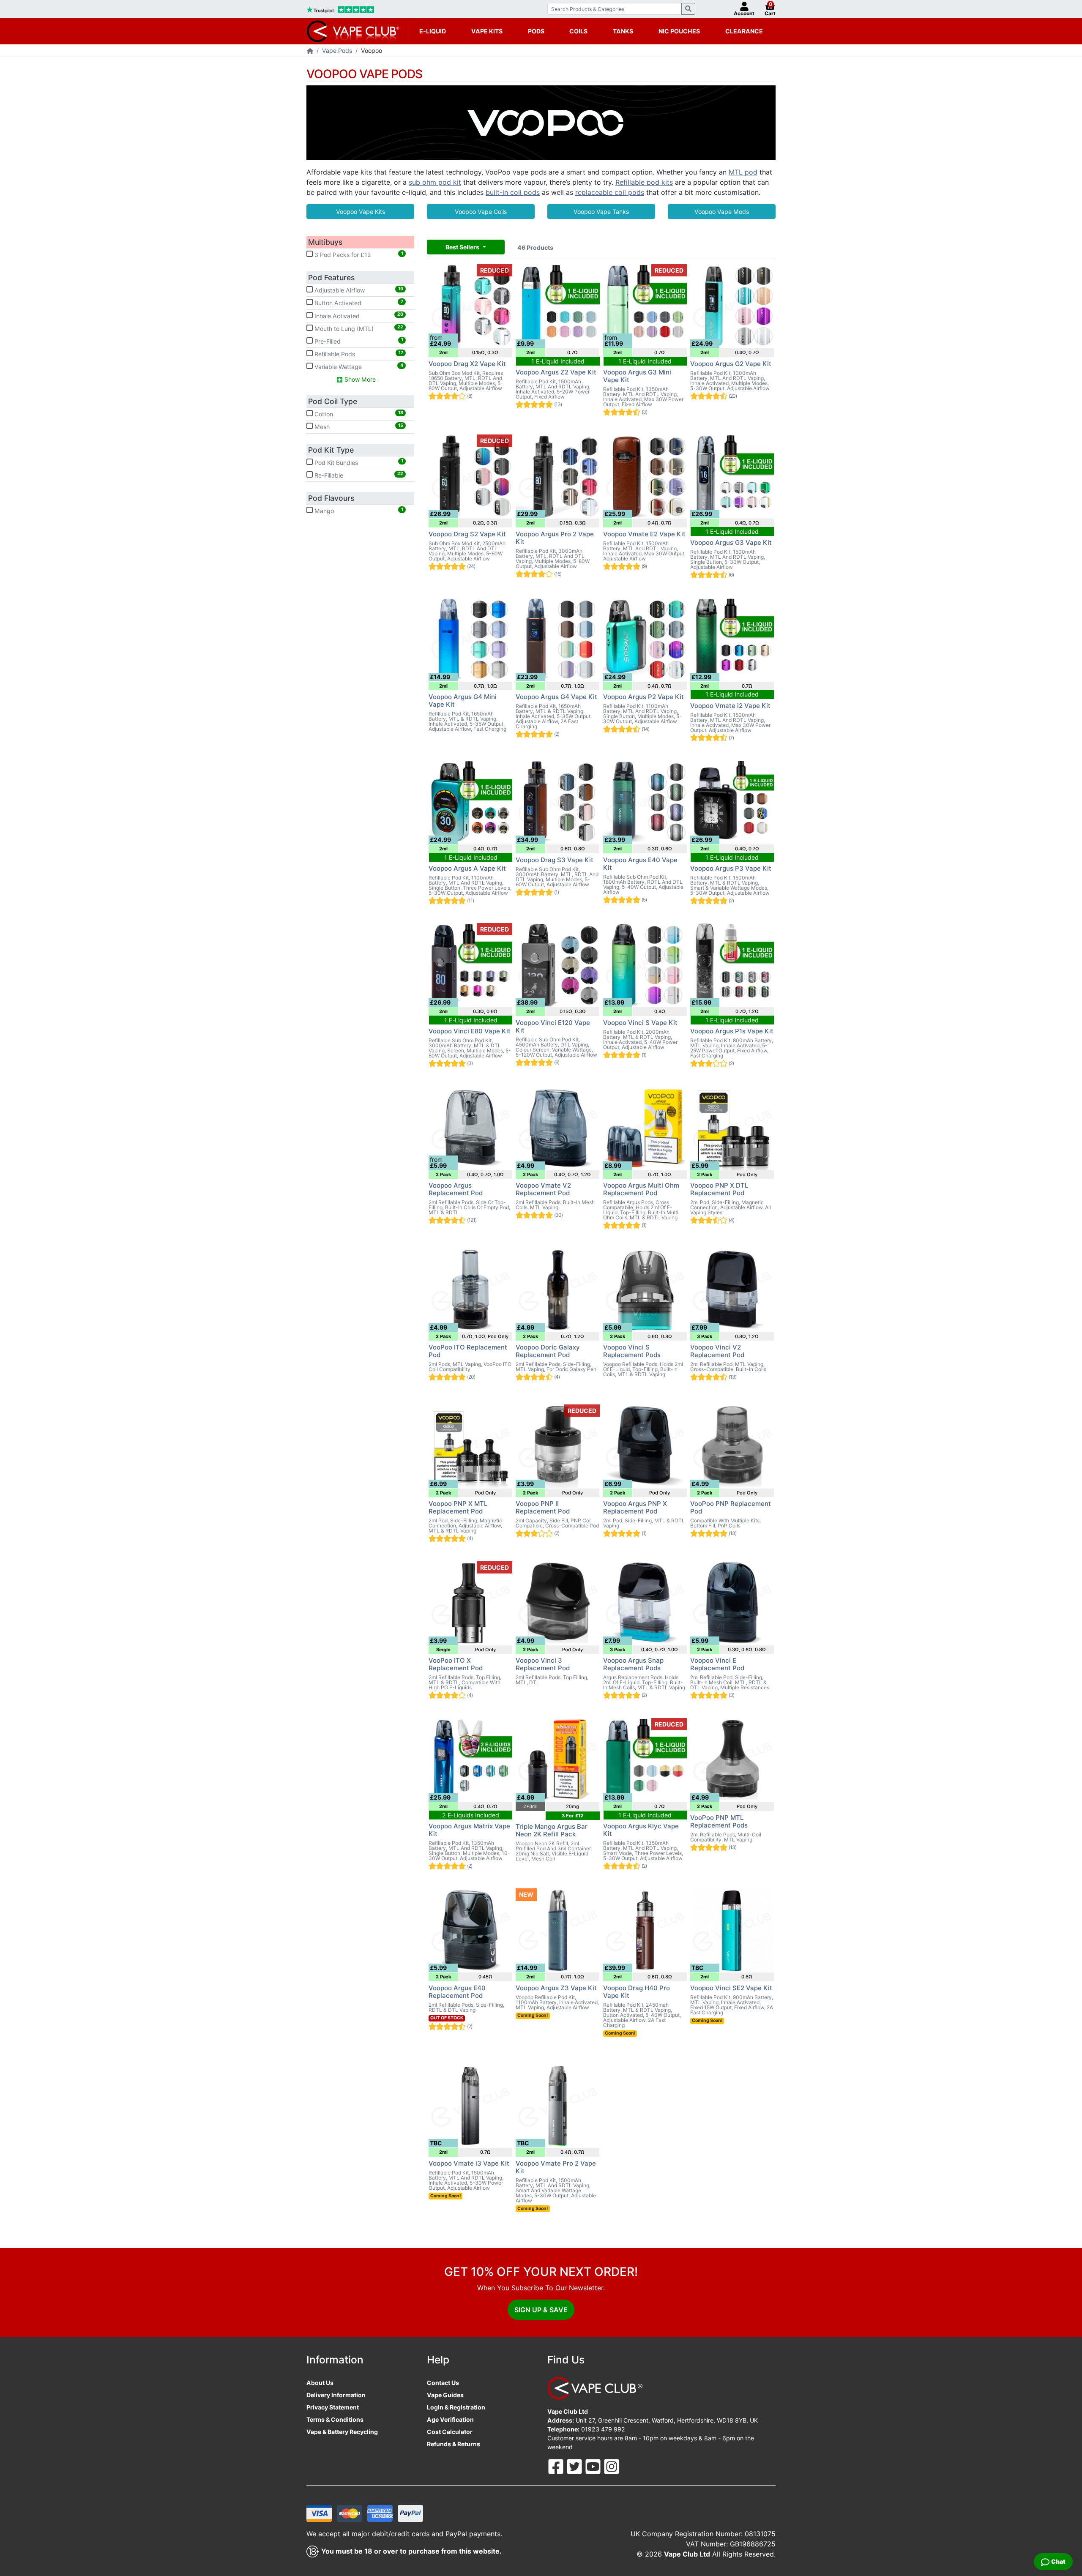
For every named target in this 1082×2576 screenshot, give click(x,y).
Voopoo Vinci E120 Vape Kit (553, 1026)
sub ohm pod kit (435, 182)
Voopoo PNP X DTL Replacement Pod (719, 1189)
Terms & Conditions (335, 2419)
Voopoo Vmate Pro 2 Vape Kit (556, 2167)
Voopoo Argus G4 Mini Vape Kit (463, 701)
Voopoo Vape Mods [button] (722, 212)
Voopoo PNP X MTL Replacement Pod (458, 1507)
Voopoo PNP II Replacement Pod (543, 1507)
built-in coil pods (513, 192)
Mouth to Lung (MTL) (358, 328)
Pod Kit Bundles (358, 462)
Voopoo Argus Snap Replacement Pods (633, 1664)
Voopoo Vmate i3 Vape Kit (469, 2163)
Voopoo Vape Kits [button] (361, 212)
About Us (320, 2383)
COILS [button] (578, 31)
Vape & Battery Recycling (342, 2432)
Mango (358, 511)
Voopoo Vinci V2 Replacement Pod (717, 1351)
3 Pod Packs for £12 (358, 254)
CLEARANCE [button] (744, 31)
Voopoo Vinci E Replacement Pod (717, 1664)
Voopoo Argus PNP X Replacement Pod (635, 1507)
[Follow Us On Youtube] (594, 2466)
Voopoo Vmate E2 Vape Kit (644, 534)
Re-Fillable (358, 475)
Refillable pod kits (644, 182)
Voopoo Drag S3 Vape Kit (555, 860)
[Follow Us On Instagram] (612, 2466)
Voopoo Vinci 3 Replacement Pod (543, 1664)
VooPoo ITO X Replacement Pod (456, 1664)
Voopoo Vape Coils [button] (481, 212)
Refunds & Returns (454, 2444)
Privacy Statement (333, 2407)
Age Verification (450, 2419)
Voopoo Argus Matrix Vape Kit (469, 1830)
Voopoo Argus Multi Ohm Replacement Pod (641, 1189)
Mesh (358, 426)
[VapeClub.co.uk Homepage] (310, 51)
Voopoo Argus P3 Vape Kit (731, 868)
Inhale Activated (358, 315)
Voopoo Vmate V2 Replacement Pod (543, 1189)
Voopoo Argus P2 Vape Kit (643, 697)
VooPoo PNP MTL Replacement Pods (719, 1821)
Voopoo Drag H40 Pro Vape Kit (637, 1992)
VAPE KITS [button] (487, 31)
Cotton (358, 414)
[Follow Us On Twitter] (575, 2466)
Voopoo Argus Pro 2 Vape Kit (555, 538)
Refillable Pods (358, 354)
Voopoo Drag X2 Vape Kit (467, 364)
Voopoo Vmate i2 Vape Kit (730, 706)
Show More (359, 379)
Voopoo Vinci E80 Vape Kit (470, 1031)
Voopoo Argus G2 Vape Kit (731, 364)
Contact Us (443, 2383)
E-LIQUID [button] (433, 31)
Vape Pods (337, 51)
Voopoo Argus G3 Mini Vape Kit (637, 376)
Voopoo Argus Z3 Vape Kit (556, 1988)
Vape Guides (445, 2395)
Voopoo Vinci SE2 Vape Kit (731, 1988)
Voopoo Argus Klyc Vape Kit (641, 1830)
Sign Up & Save (541, 2310)
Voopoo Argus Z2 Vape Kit (556, 372)
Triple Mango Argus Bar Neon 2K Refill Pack (552, 1830)
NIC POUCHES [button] (679, 31)
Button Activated (358, 303)
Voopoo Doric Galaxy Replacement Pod (548, 1351)
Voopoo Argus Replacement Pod (456, 1189)
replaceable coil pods (610, 192)
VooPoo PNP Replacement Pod (731, 1507)
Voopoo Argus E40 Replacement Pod (457, 1992)
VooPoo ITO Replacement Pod (468, 1351)
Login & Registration (456, 2407)
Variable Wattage (358, 366)
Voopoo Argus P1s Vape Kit (732, 1031)
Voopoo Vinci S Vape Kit (640, 1023)
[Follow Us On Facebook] (557, 2466)
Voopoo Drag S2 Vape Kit (467, 534)
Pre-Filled (358, 341)
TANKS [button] (623, 31)
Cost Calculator (450, 2432)
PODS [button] (536, 31)
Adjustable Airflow (358, 290)
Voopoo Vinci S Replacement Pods (632, 1351)
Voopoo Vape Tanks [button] (601, 212)
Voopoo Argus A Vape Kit (467, 868)
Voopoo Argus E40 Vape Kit (640, 864)
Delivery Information (336, 2395)
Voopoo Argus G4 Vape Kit (556, 697)
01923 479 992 (603, 2429)
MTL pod (743, 172)
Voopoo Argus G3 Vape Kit (731, 542)
